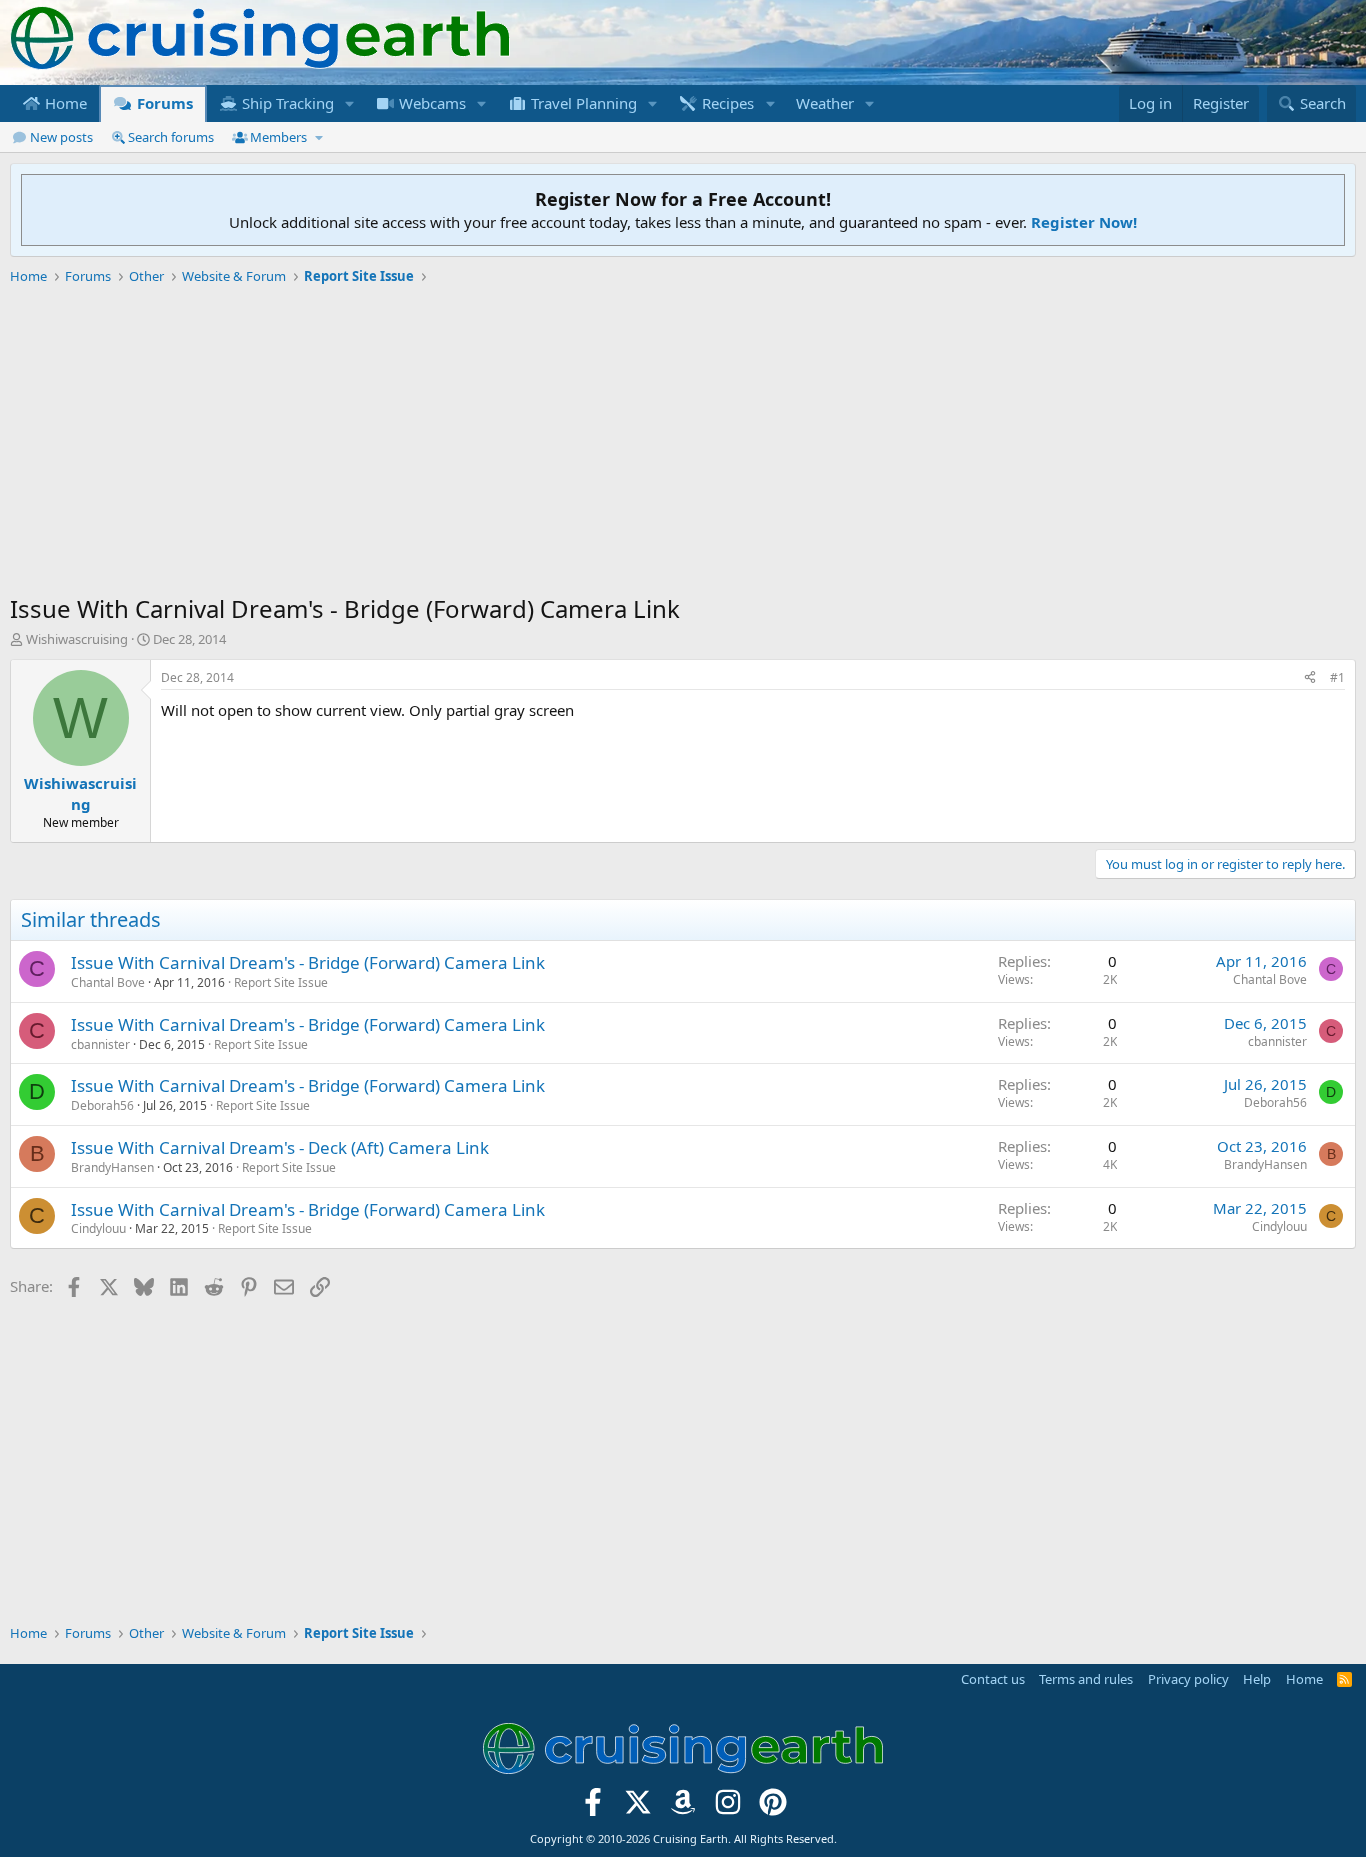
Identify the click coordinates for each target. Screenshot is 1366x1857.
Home (64, 103)
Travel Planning (582, 103)
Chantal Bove (108, 982)
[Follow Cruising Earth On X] (638, 1807)
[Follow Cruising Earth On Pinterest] (772, 1807)
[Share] (1310, 678)
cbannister (100, 1044)
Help (1257, 1679)
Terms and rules (1086, 1679)
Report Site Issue (281, 982)
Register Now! (1084, 222)
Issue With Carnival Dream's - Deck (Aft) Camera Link (280, 1147)
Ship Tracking (286, 103)
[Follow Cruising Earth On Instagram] (727, 1807)
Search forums (171, 137)
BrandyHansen (112, 1167)
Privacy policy (1188, 1679)
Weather (825, 103)
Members (278, 137)
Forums (163, 103)
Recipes (726, 103)
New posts (61, 137)
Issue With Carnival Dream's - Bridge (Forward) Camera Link (308, 962)
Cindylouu (98, 1228)
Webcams (430, 103)
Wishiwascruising (77, 639)
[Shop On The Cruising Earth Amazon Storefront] (683, 1807)
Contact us (993, 1679)
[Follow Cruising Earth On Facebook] (593, 1807)
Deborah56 (102, 1105)
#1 (1337, 677)
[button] (350, 103)
